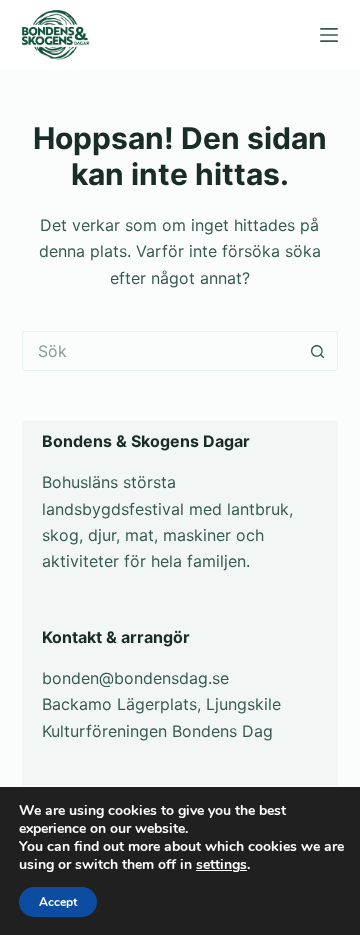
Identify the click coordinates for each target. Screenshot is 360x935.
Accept (58, 902)
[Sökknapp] (318, 351)
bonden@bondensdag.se (135, 678)
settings (221, 865)
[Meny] (329, 35)
